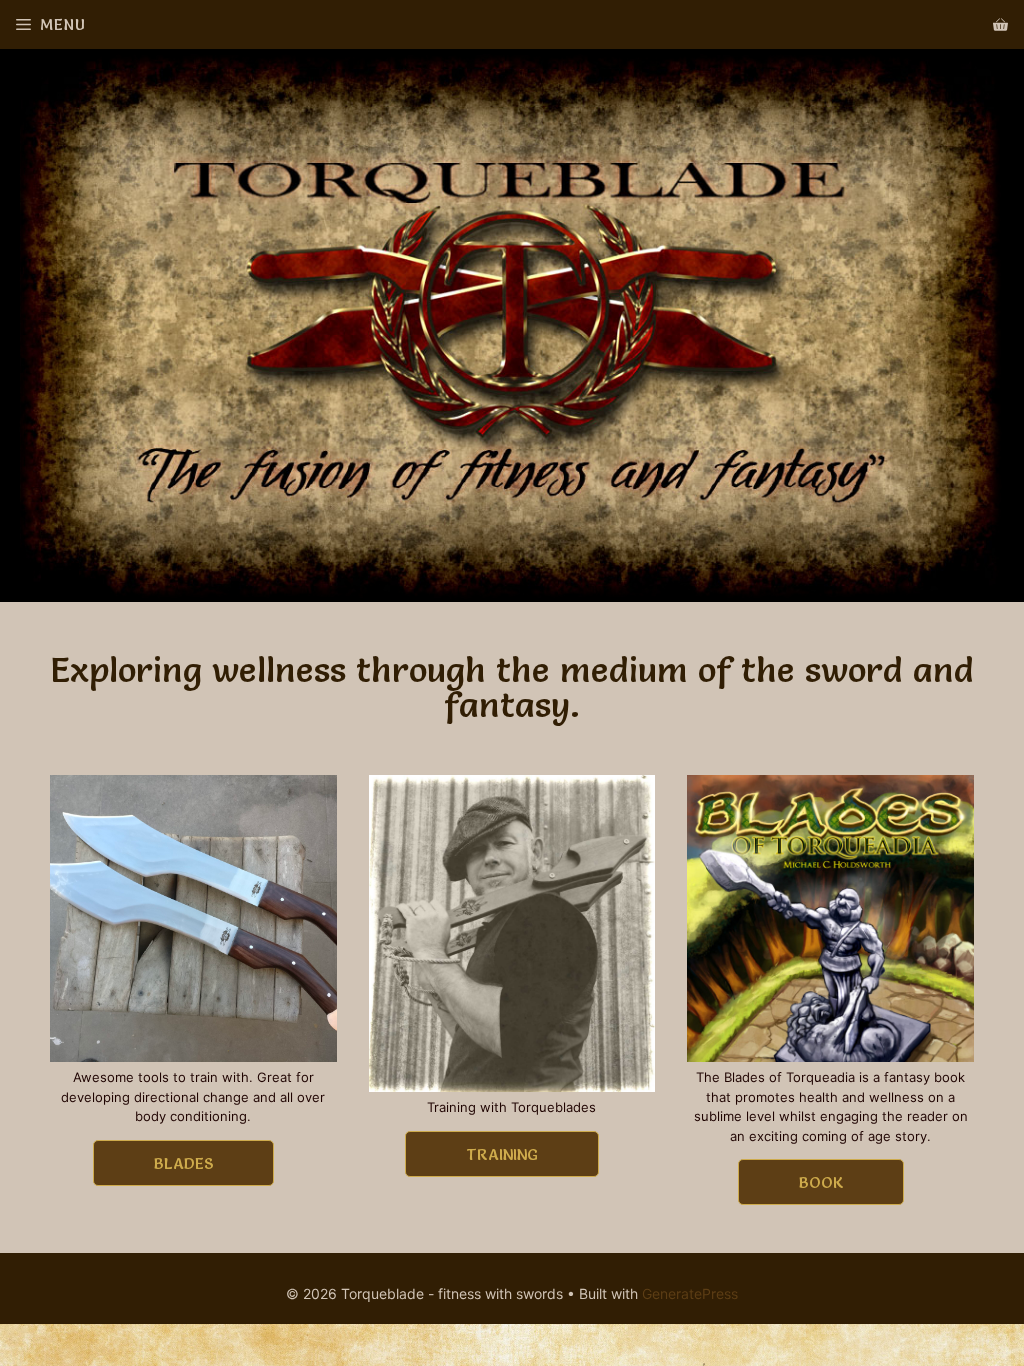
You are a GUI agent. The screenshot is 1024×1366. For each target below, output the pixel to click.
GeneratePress (690, 1293)
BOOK (821, 1182)
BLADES (183, 1163)
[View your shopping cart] (1000, 24)
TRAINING (502, 1154)
